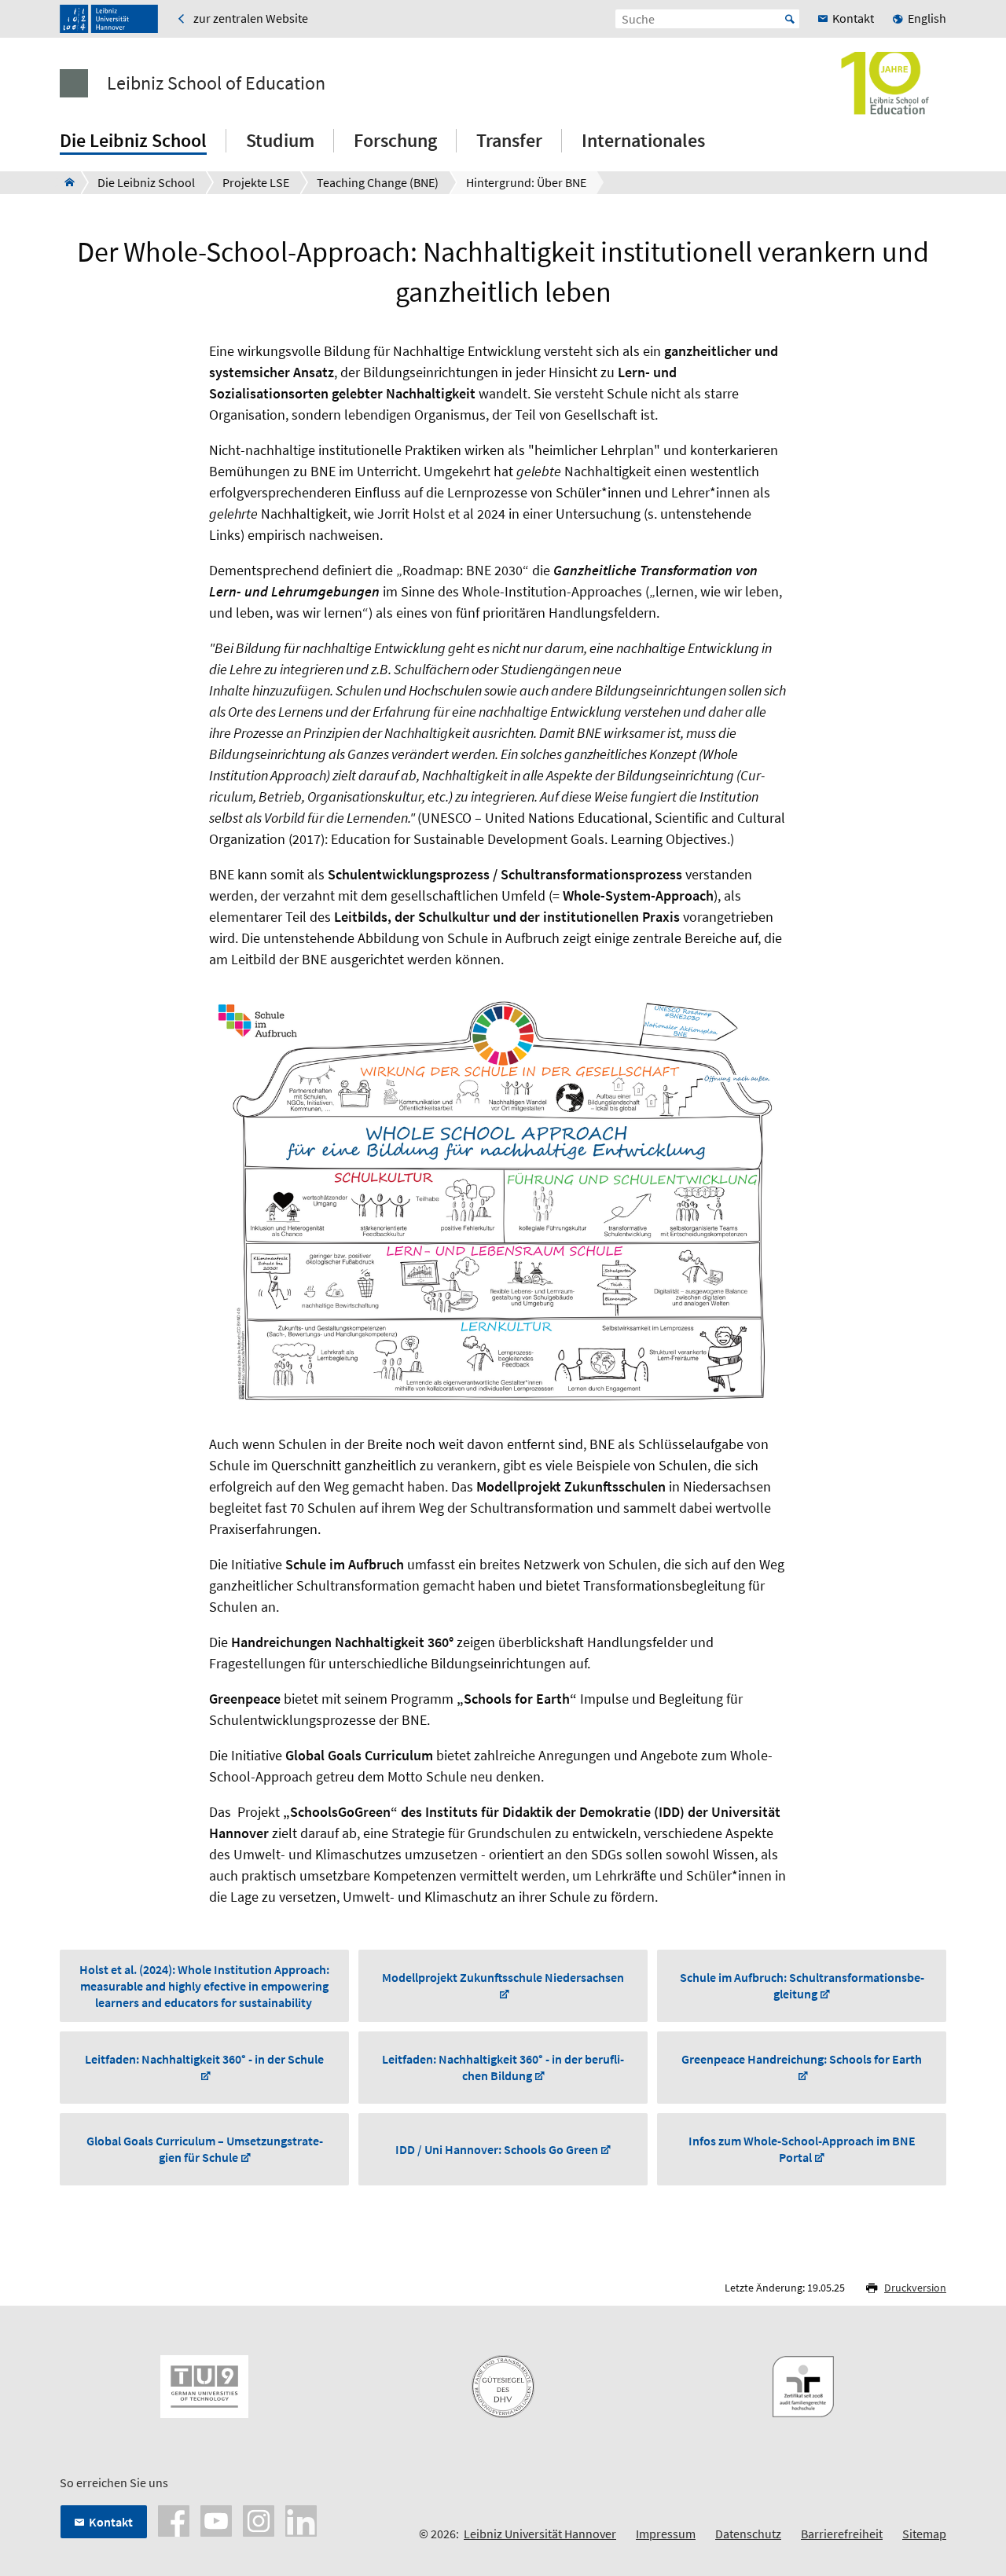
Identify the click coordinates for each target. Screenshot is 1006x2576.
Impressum (666, 2534)
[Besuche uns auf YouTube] (216, 2519)
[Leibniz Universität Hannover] (109, 19)
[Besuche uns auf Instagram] (259, 2519)
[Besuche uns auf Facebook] (174, 2519)
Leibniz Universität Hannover (540, 2534)
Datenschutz (748, 2534)
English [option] (927, 18)
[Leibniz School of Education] (65, 182)
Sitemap (924, 2534)
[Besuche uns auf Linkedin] (301, 2519)
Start (790, 19)
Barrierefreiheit (842, 2534)
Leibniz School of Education (216, 83)
